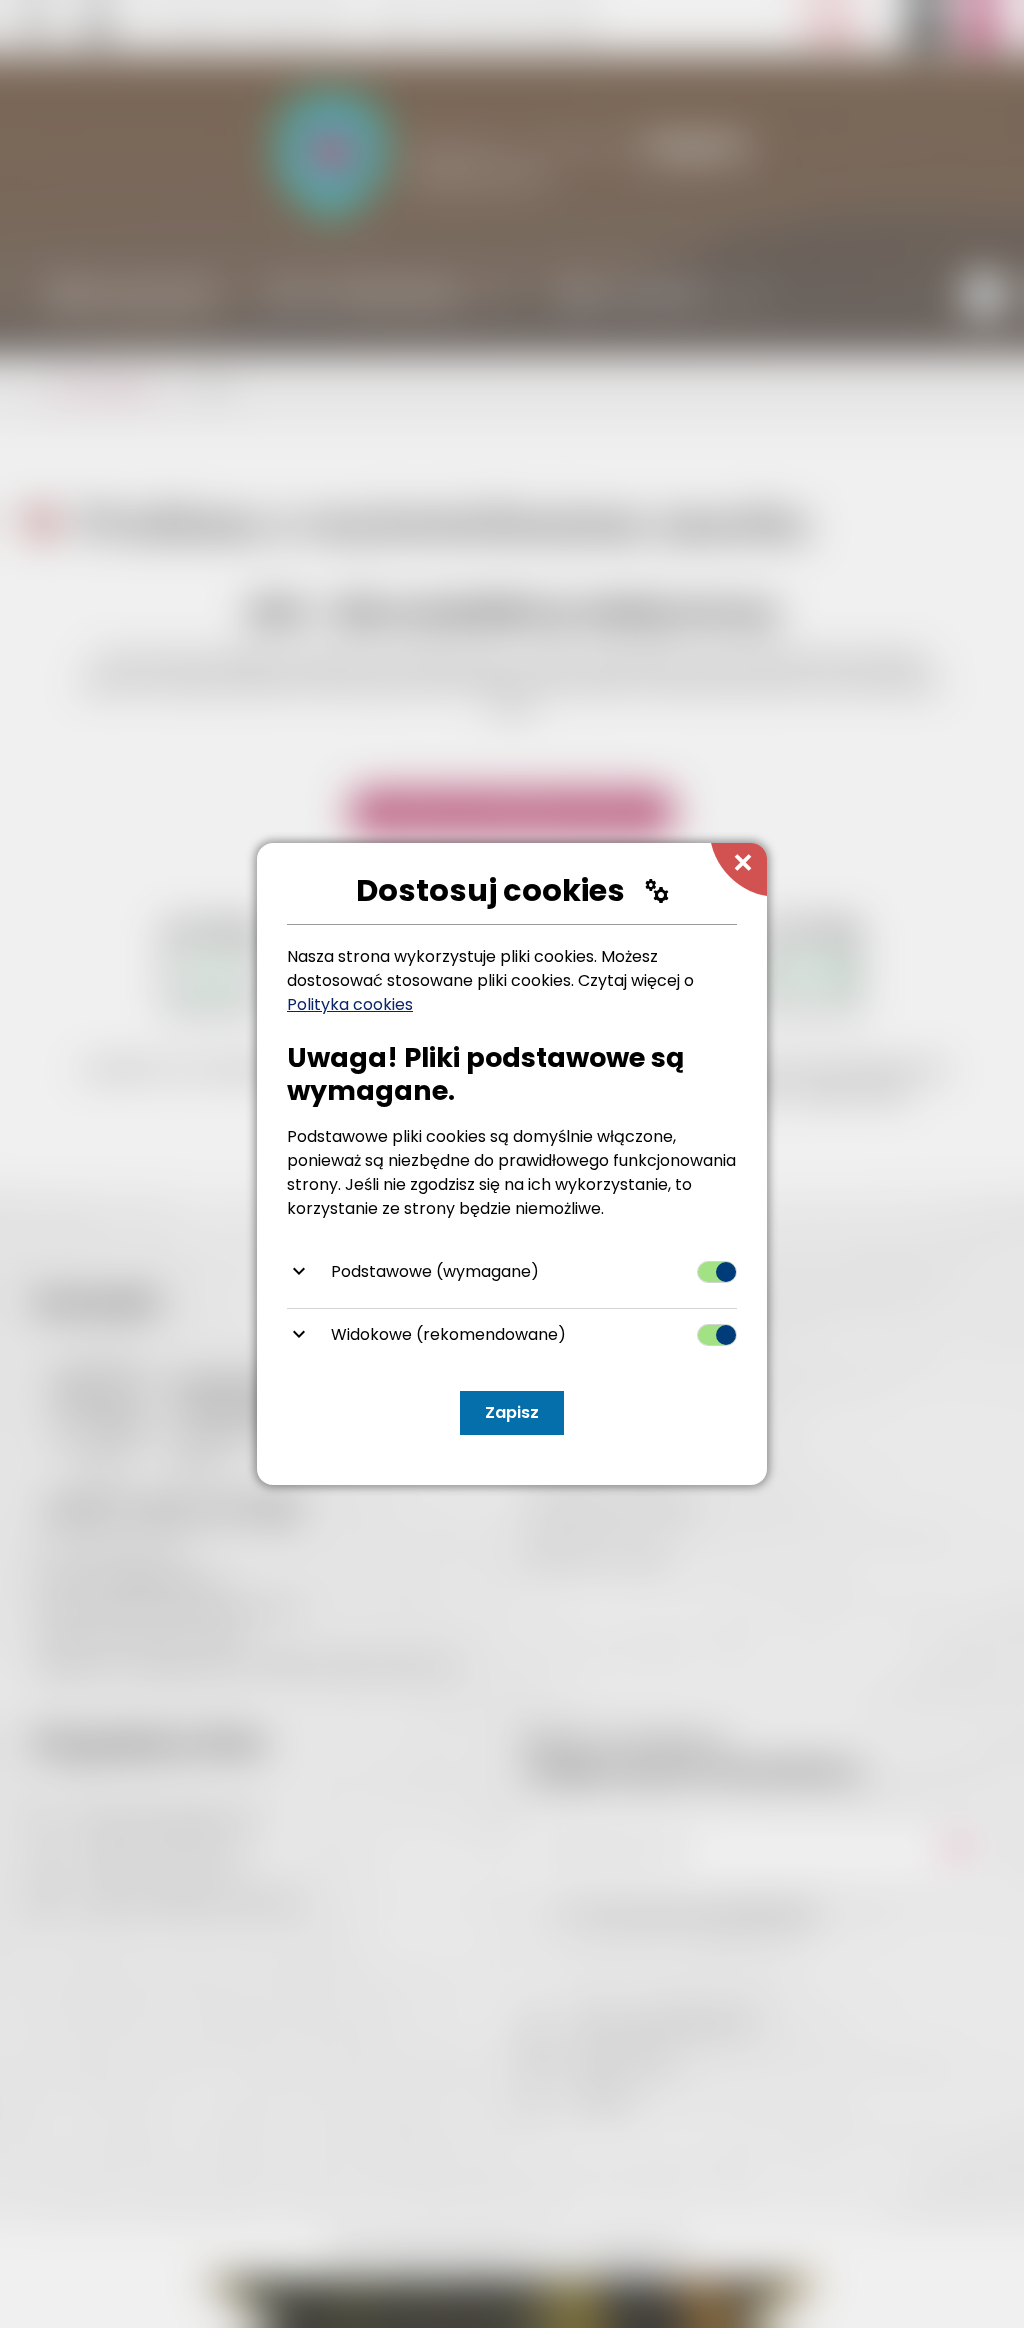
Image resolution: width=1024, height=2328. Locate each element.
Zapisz (512, 1412)
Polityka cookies (350, 1004)
